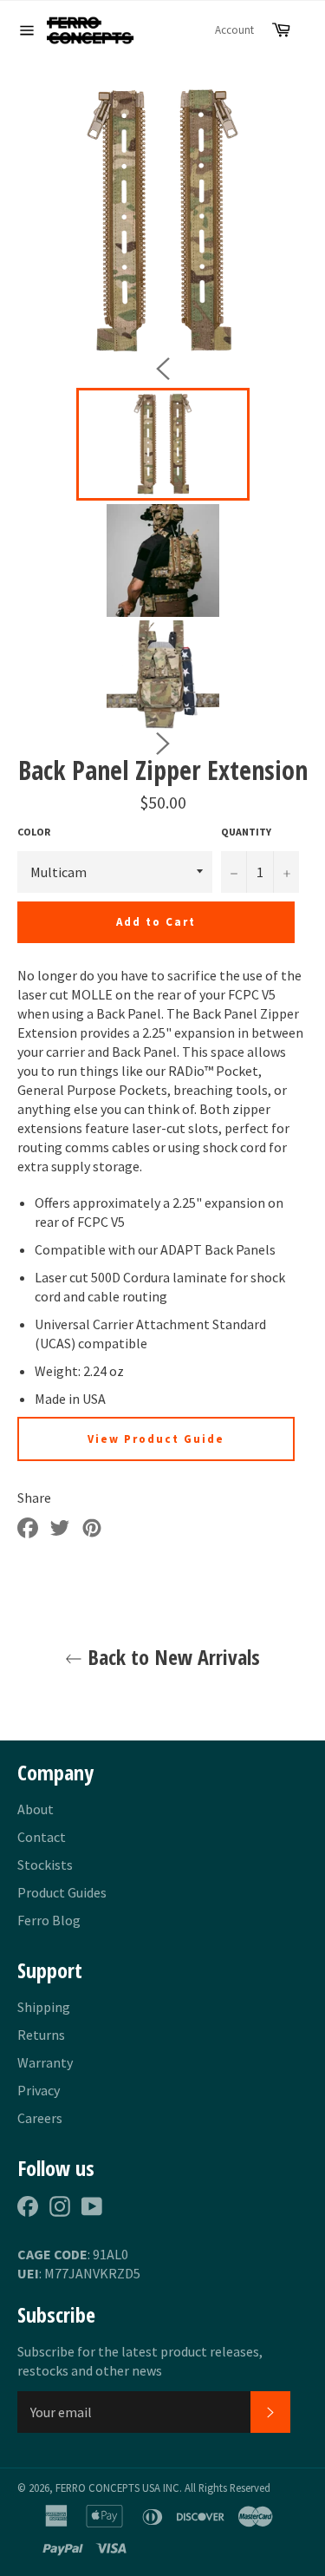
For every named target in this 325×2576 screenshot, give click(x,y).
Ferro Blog (49, 1920)
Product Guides (62, 1892)
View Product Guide (156, 1439)
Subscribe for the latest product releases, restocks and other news (140, 2361)
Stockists (45, 1865)
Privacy (39, 2090)
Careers (40, 2118)
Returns (41, 2035)
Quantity (246, 832)
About (36, 1809)
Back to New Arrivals (171, 1657)
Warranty (45, 2062)
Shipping (44, 2007)
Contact (42, 1837)
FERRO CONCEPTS (97, 2488)
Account (234, 30)
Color (34, 832)
